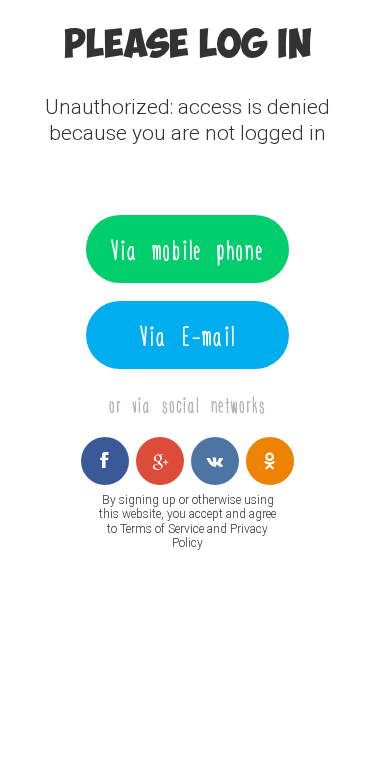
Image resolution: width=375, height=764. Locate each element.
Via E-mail (188, 335)
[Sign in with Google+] (160, 461)
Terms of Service (162, 529)
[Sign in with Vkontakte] (215, 461)
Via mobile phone (187, 249)
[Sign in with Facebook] (105, 461)
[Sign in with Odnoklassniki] (270, 461)
